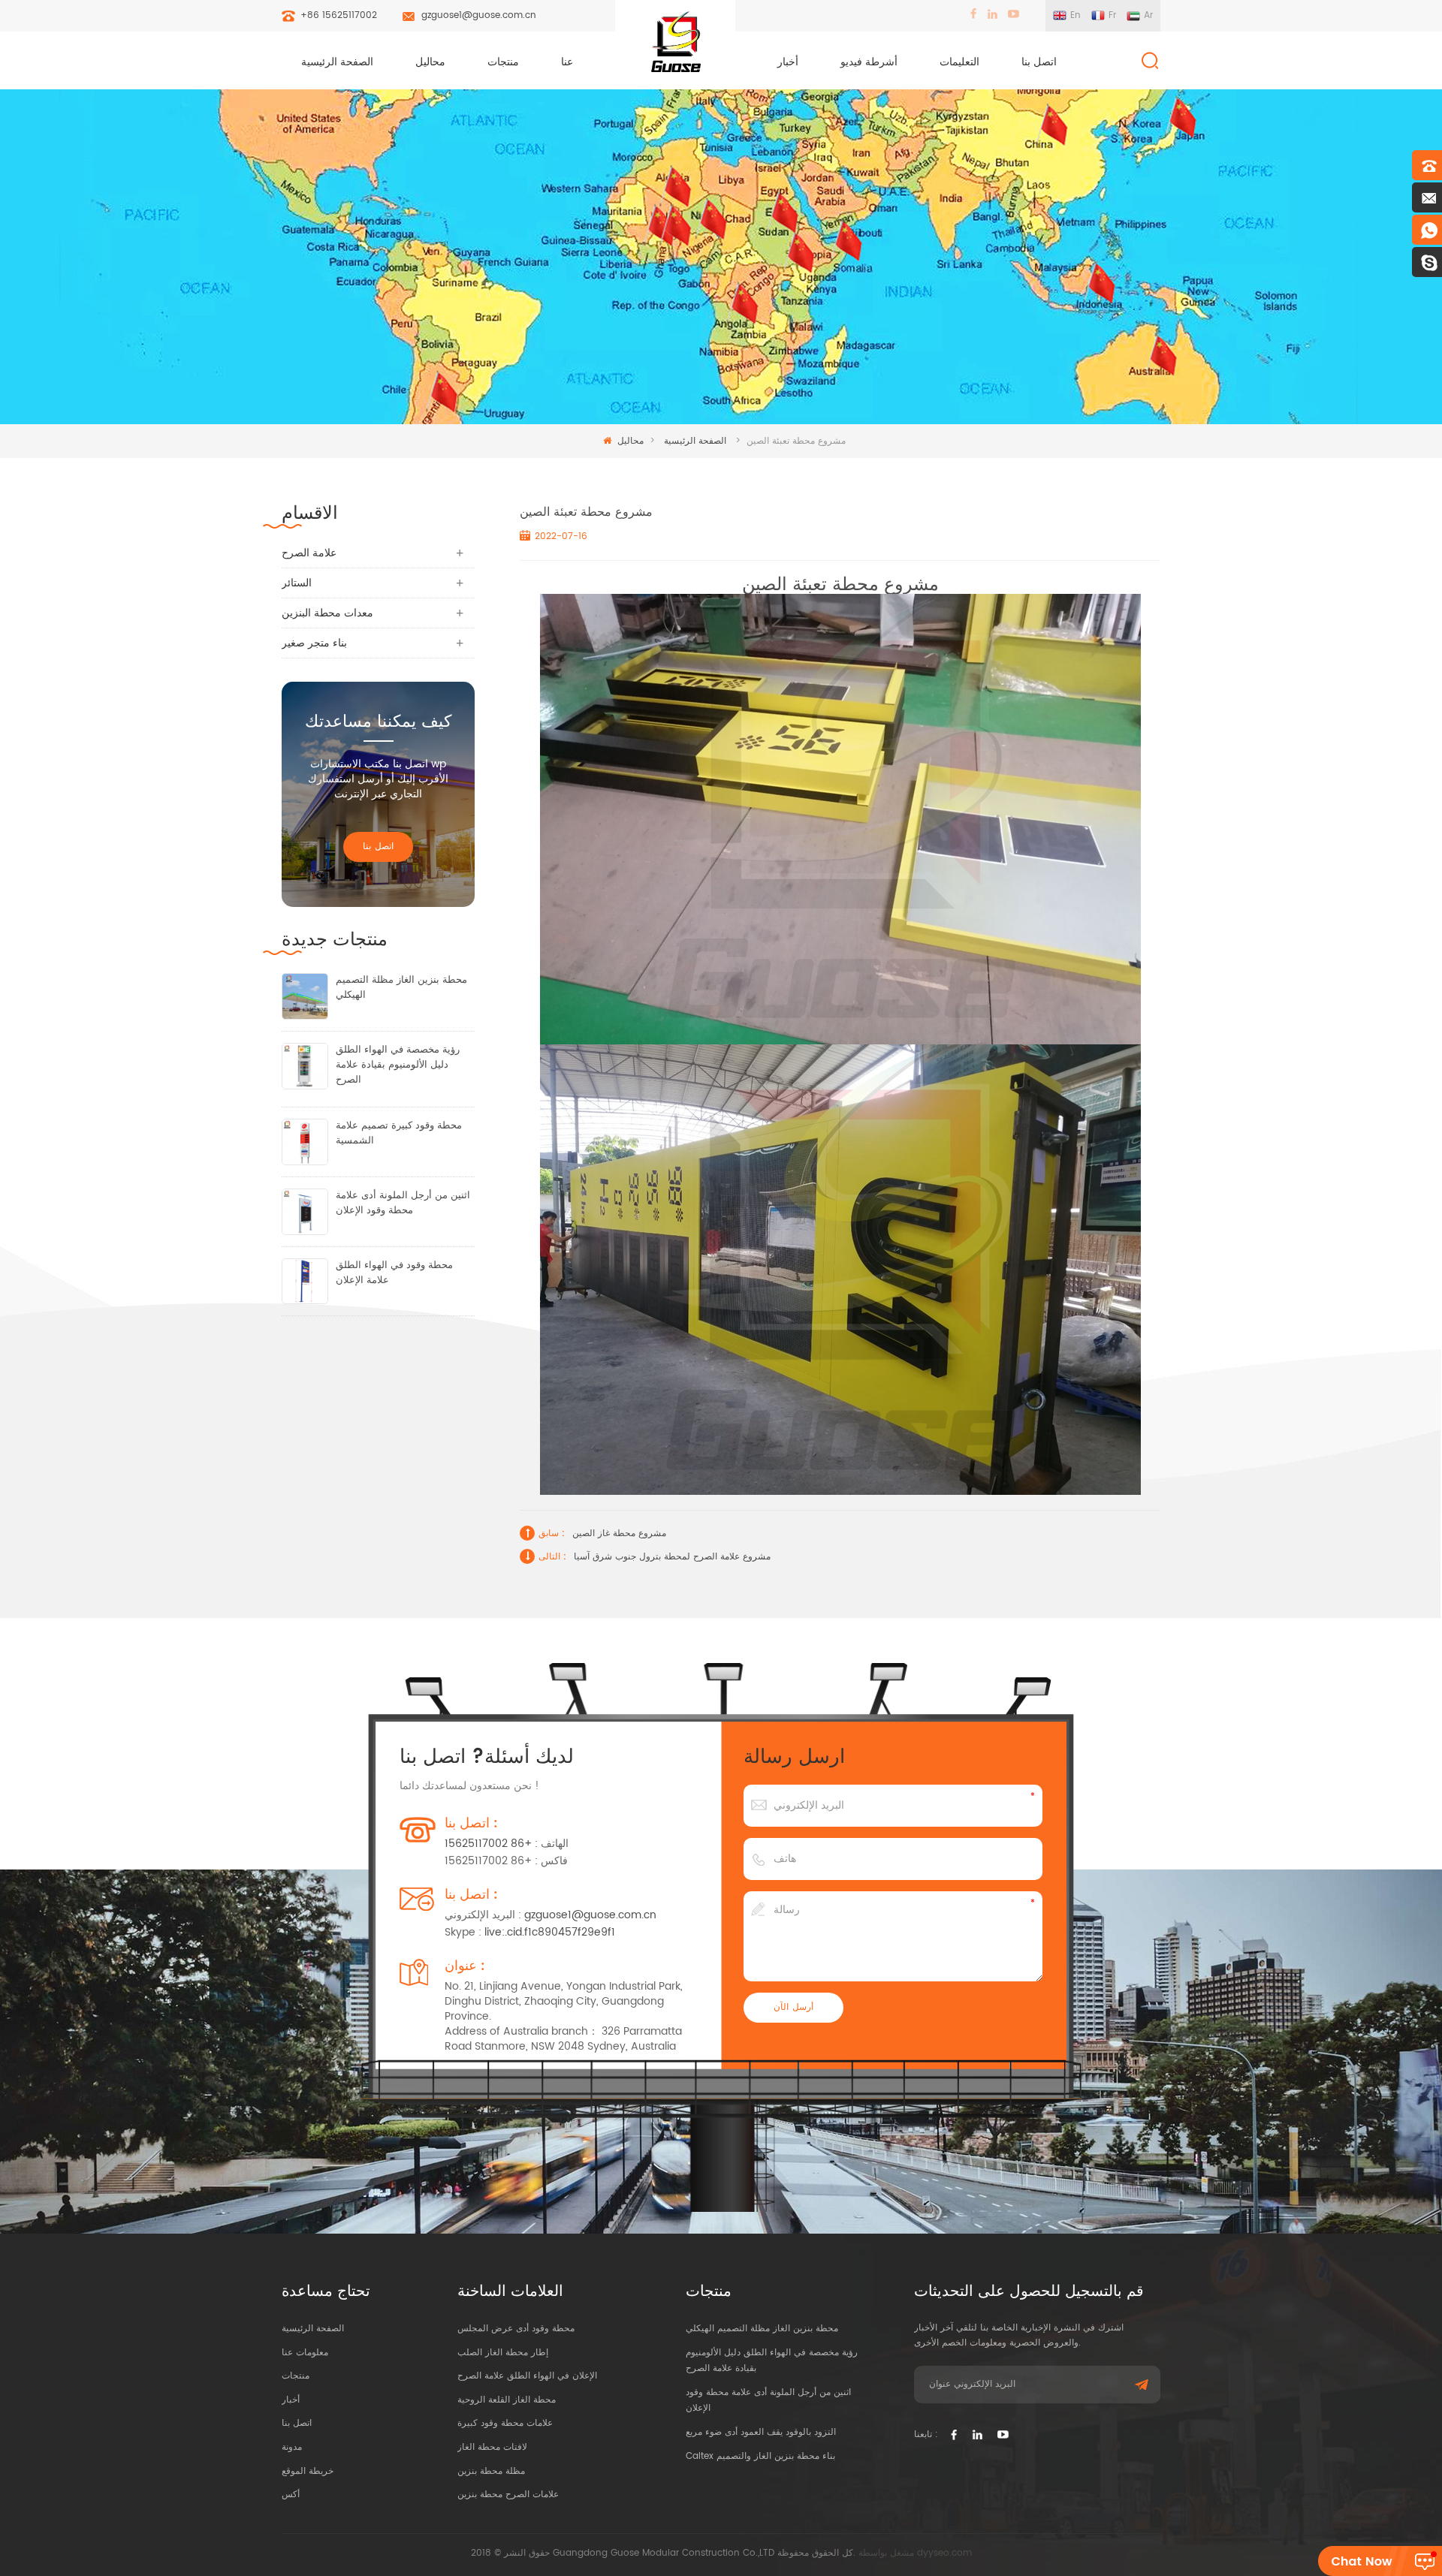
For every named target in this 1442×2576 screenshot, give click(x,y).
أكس (291, 2495)
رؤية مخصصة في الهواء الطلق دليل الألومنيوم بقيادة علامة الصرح (398, 1065)
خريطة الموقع (308, 2471)
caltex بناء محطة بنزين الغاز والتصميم (760, 2456)
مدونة (292, 2447)
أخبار (788, 62)
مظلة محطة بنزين (491, 2471)
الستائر (297, 583)
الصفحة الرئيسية (337, 62)
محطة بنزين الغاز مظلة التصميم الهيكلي (401, 988)
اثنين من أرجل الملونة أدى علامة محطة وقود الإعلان (403, 1204)
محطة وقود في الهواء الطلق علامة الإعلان (394, 1273)
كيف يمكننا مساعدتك (378, 722)
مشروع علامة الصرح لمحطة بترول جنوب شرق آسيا (672, 1557)
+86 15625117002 (339, 15)
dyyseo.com (944, 2553)
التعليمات (959, 62)
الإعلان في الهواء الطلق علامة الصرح (527, 2376)
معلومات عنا (305, 2353)
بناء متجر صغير (314, 643)
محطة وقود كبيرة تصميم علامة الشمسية (399, 1134)
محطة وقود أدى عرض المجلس (516, 2329)
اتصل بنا (1039, 62)
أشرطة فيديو (869, 62)
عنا (567, 62)
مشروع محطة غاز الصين (619, 1534)
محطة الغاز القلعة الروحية (507, 2400)
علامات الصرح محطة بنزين (508, 2495)
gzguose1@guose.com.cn (479, 15)
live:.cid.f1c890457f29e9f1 (550, 1932)
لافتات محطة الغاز (492, 2447)
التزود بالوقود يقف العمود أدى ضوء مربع (761, 2432)
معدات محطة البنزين (327, 613)
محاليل (430, 62)
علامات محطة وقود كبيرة (505, 2423)
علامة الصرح (309, 553)
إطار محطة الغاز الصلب (503, 2353)
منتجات (503, 62)
